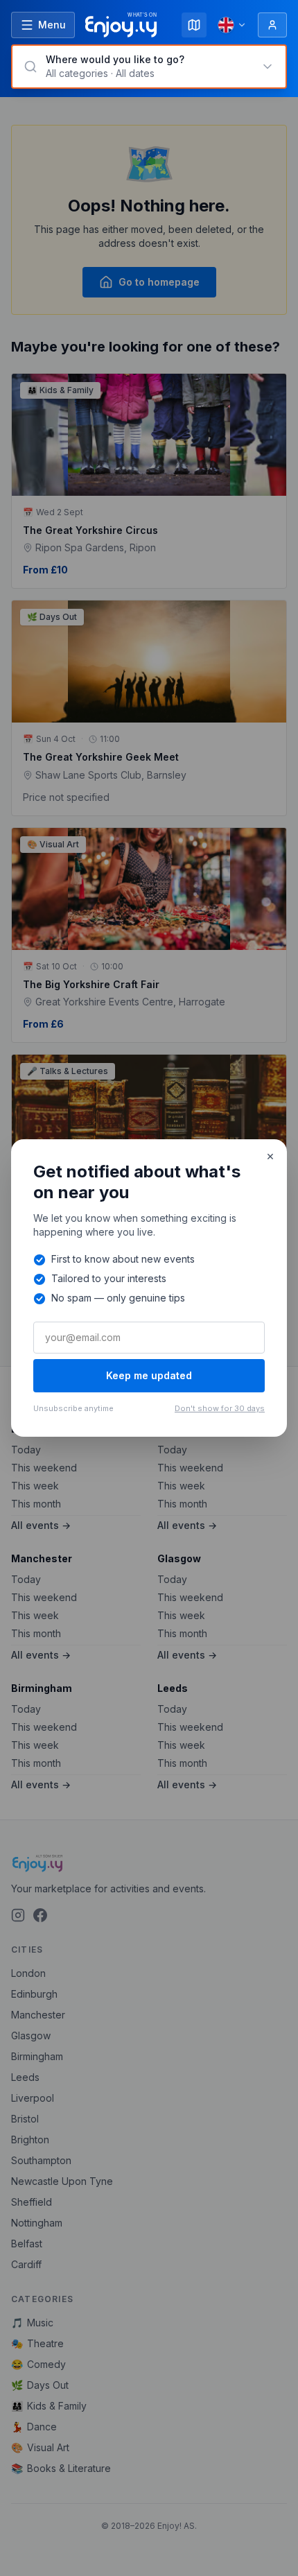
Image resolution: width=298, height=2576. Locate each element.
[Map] (194, 25)
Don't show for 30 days (220, 1408)
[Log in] (272, 25)
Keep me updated (149, 1375)
